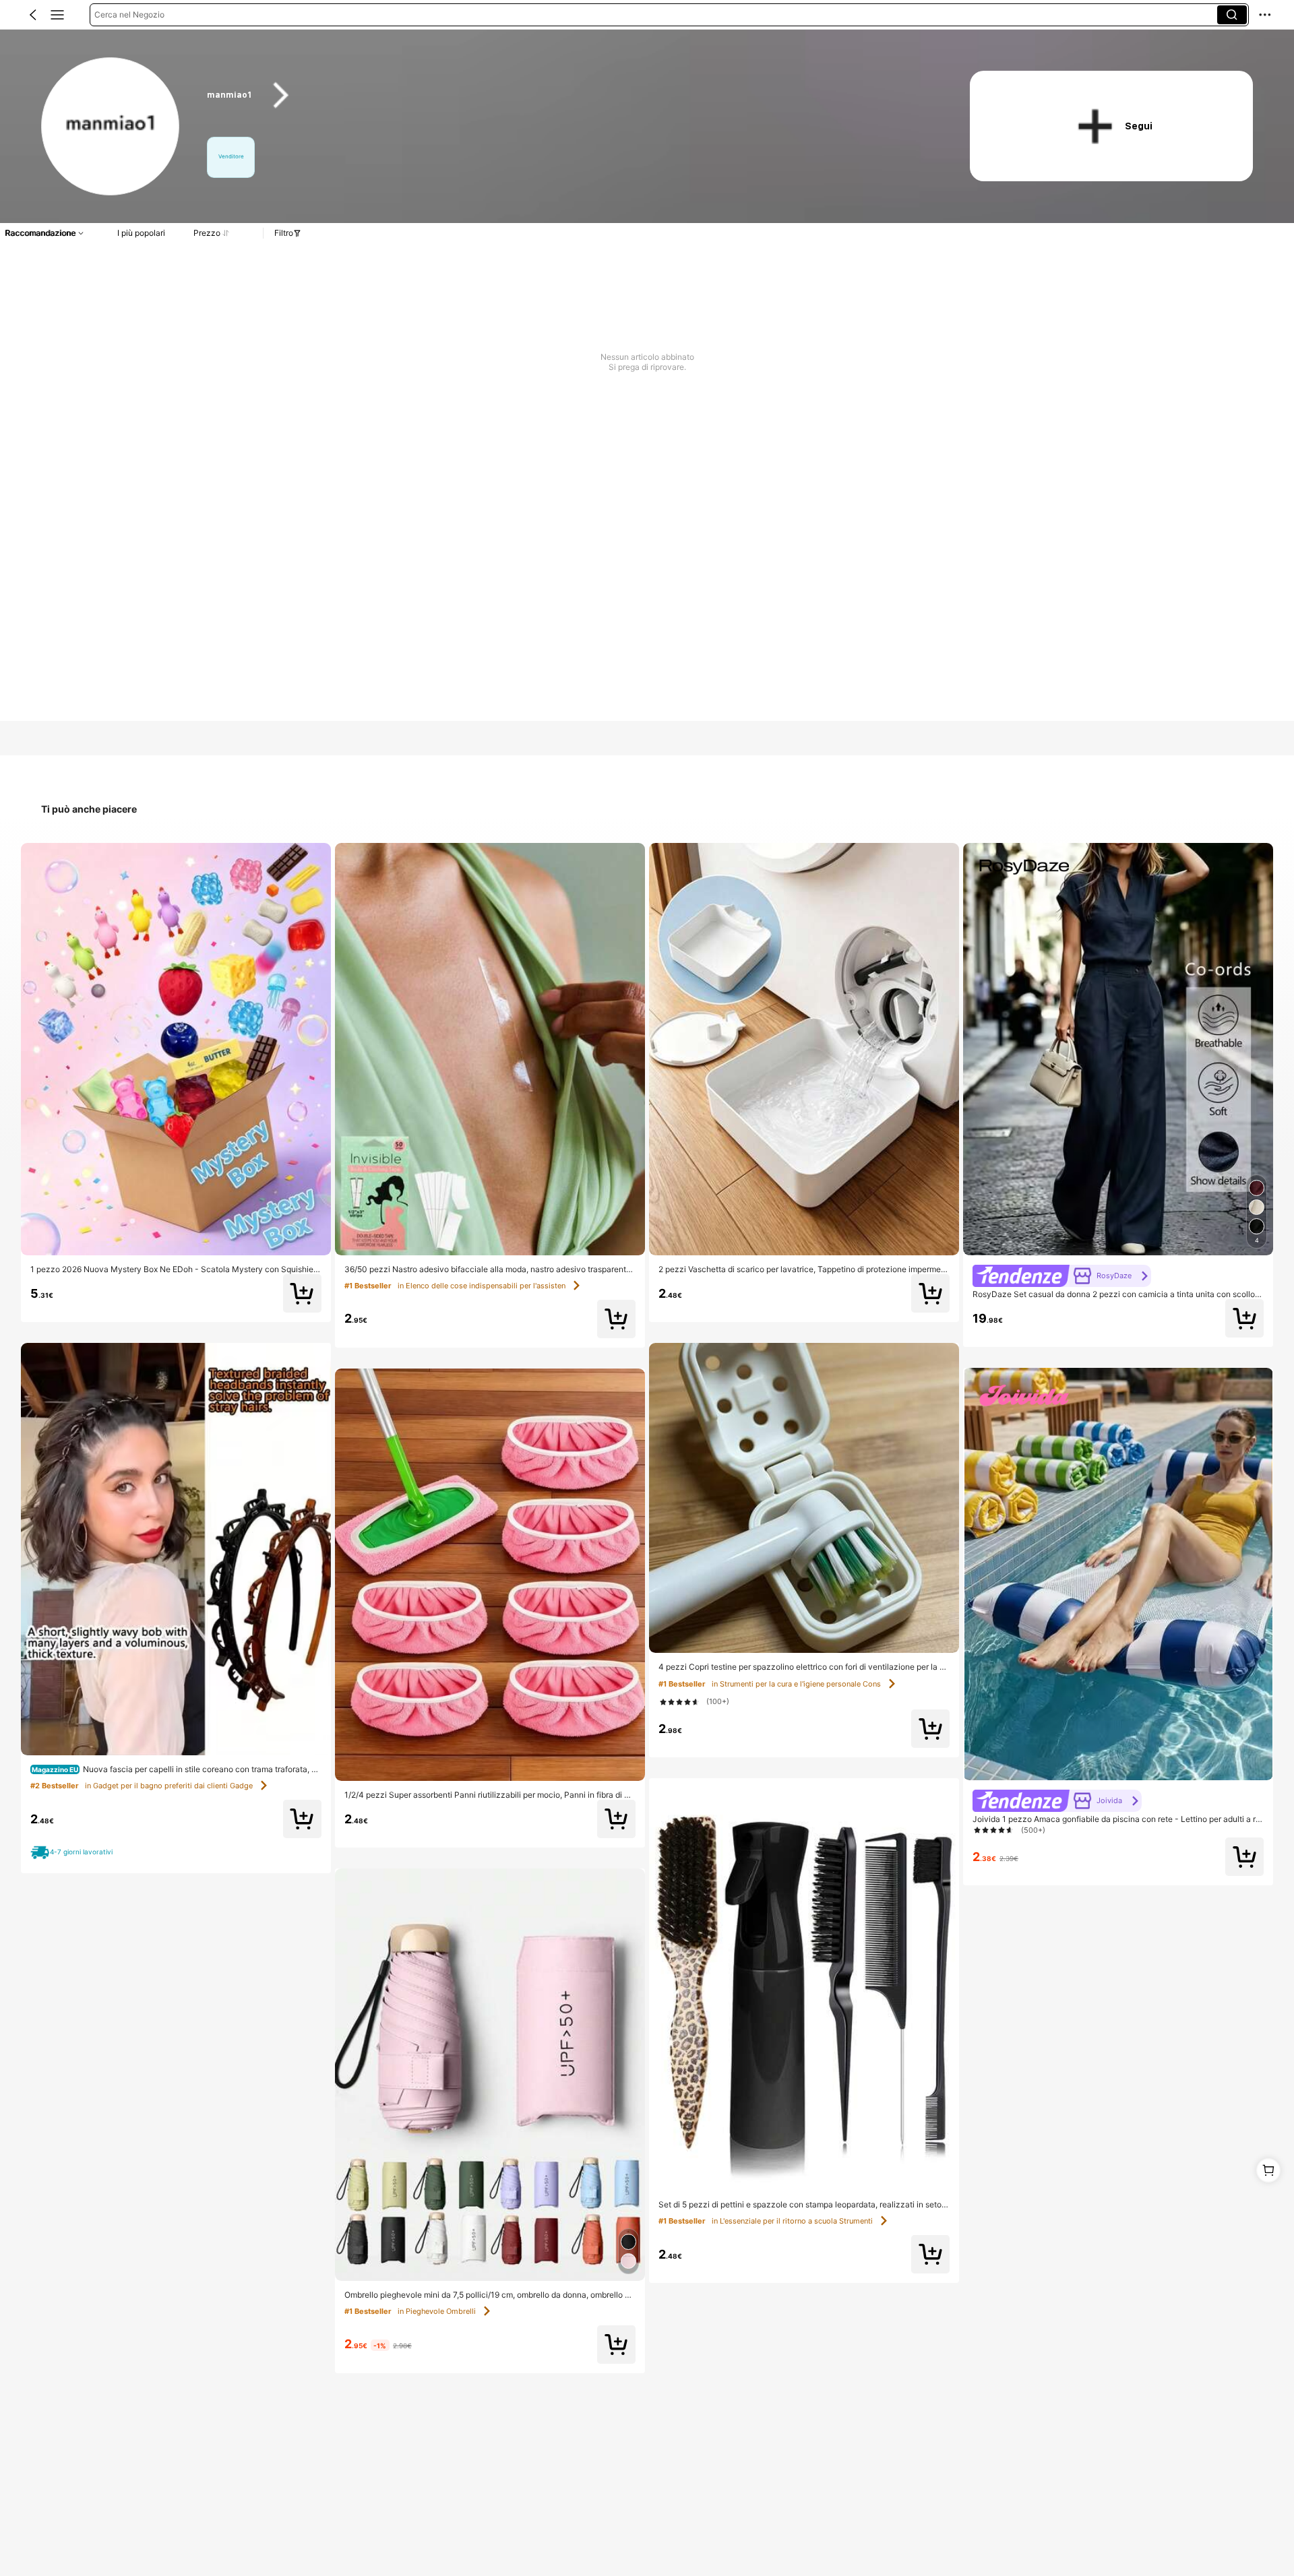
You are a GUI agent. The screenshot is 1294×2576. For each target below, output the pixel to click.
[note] (74, 1853)
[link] (111, 127)
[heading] (567, 95)
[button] (33, 15)
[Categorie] (57, 15)
